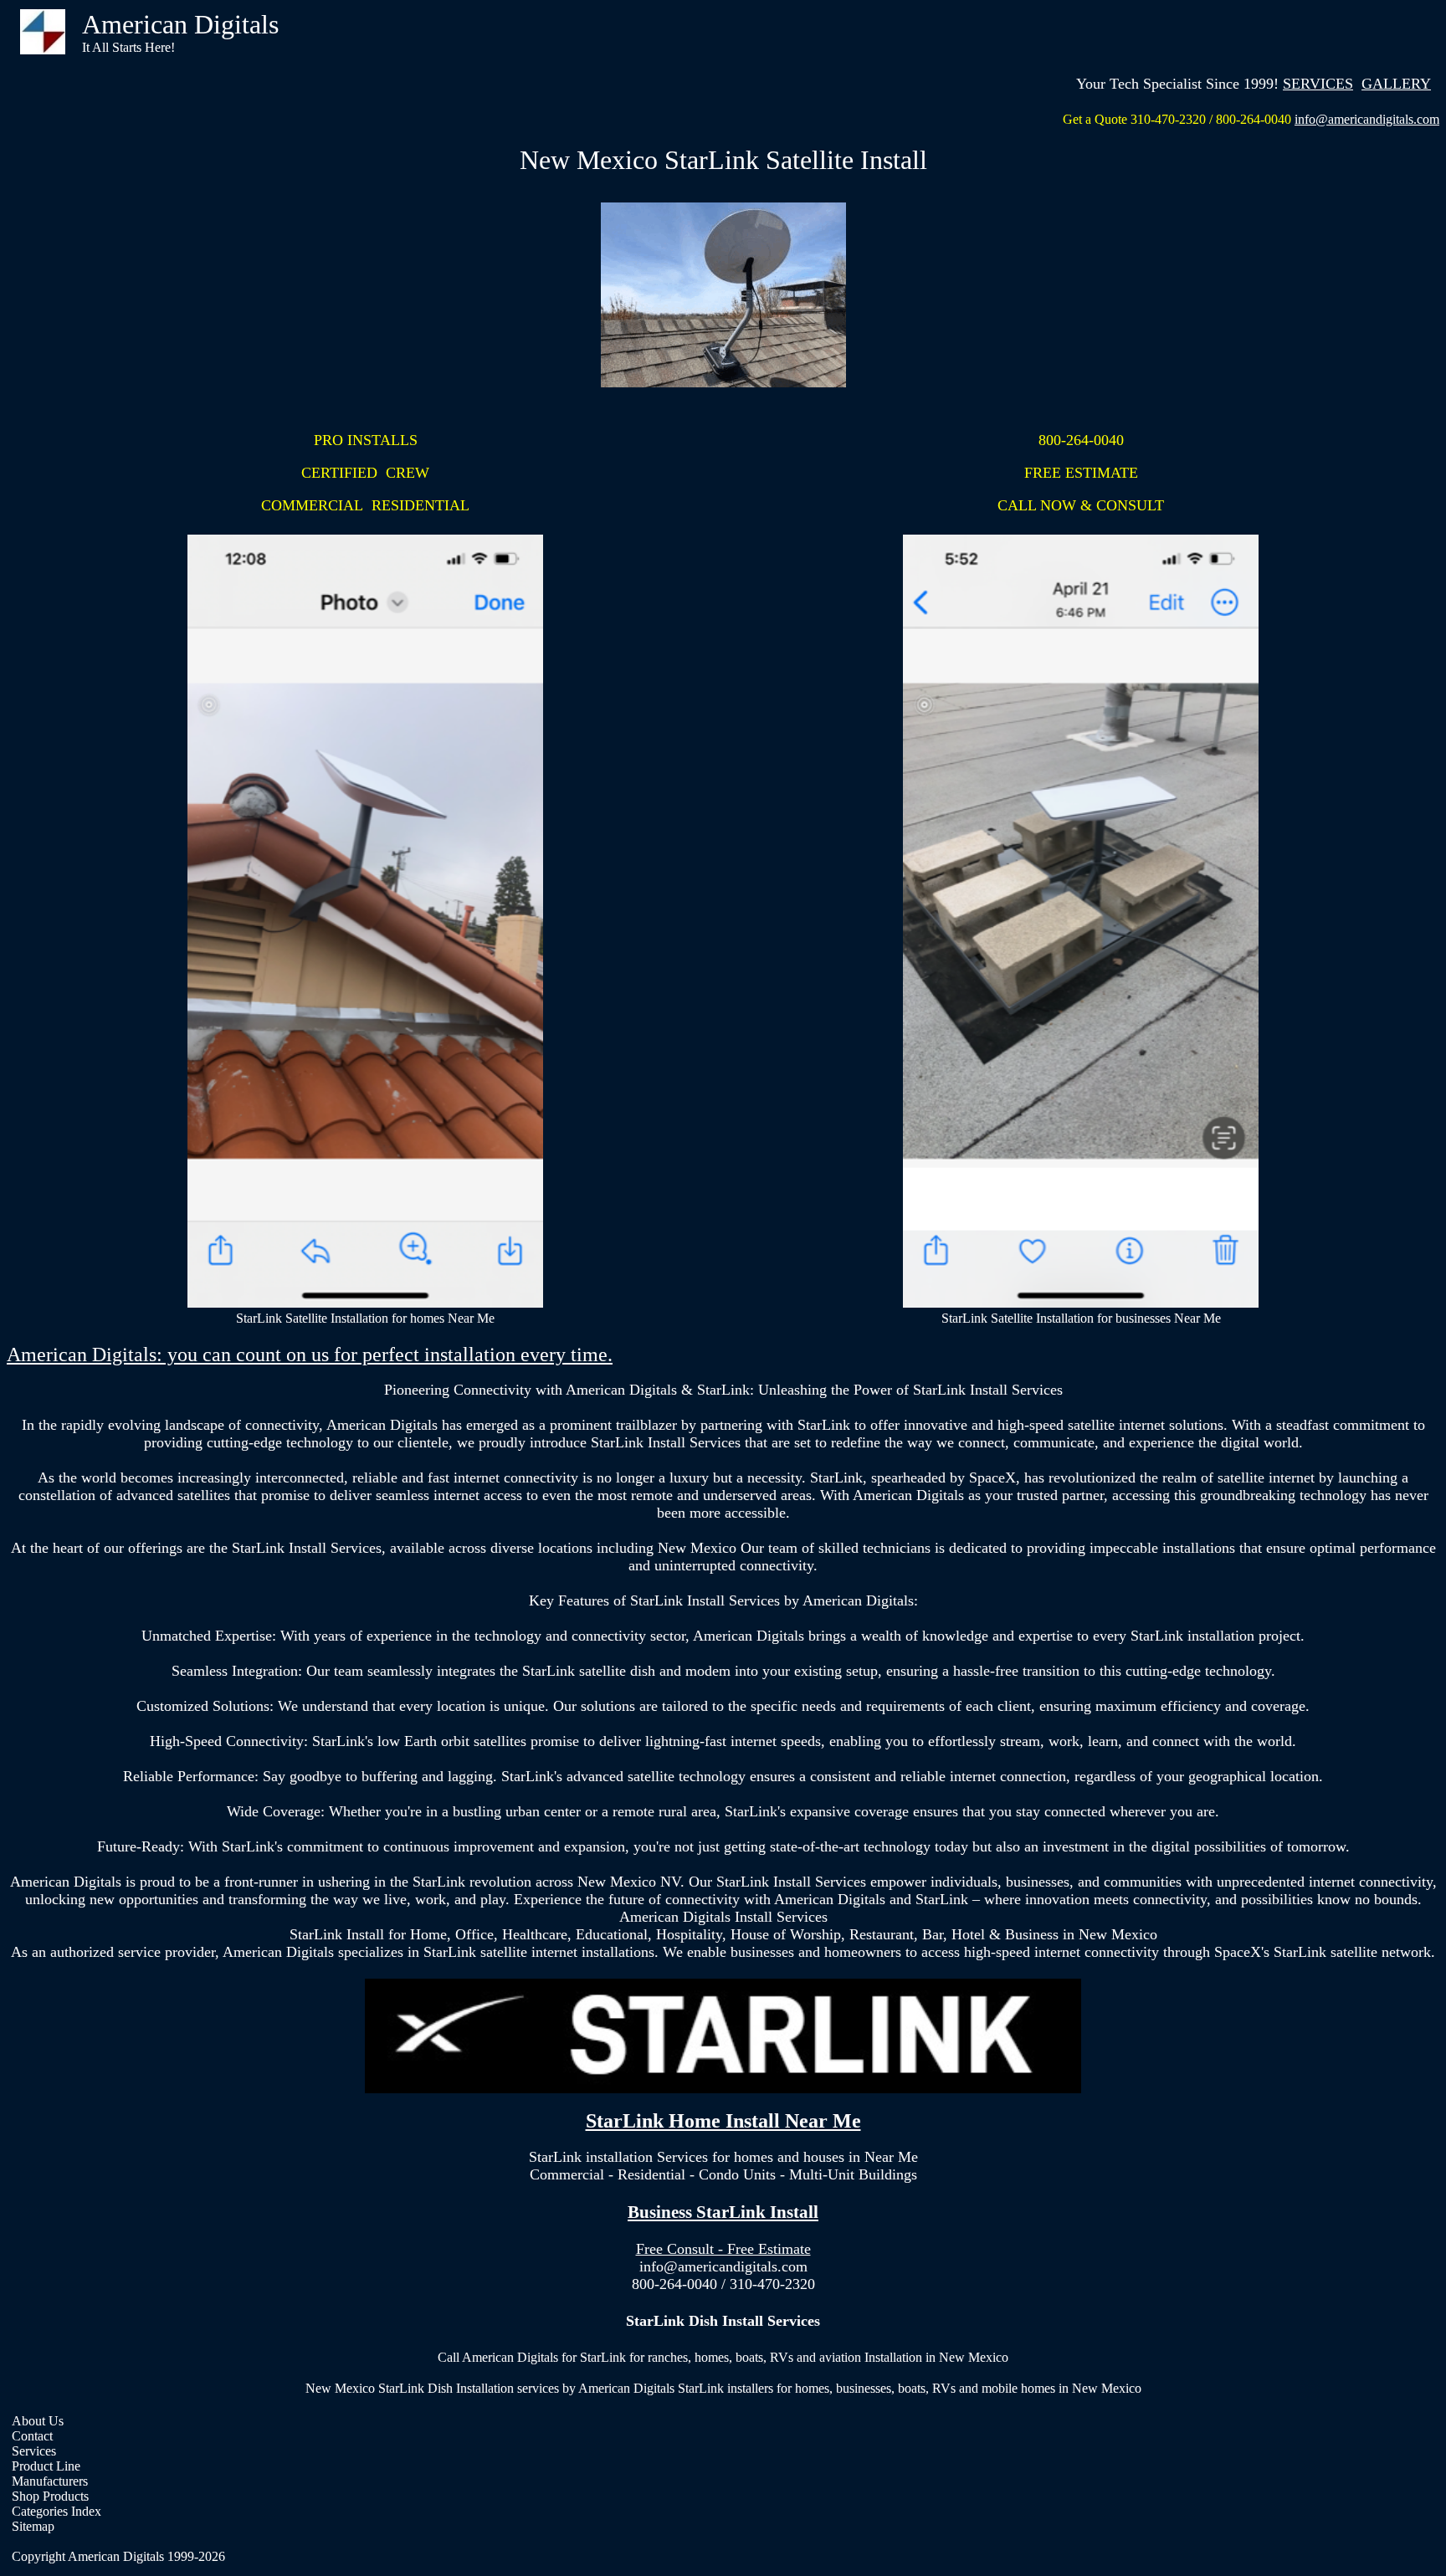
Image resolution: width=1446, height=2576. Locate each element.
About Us (38, 2421)
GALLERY (1396, 84)
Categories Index (56, 2511)
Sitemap (33, 2526)
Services (34, 2451)
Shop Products (50, 2496)
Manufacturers (50, 2481)
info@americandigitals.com (1367, 119)
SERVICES (1318, 84)
